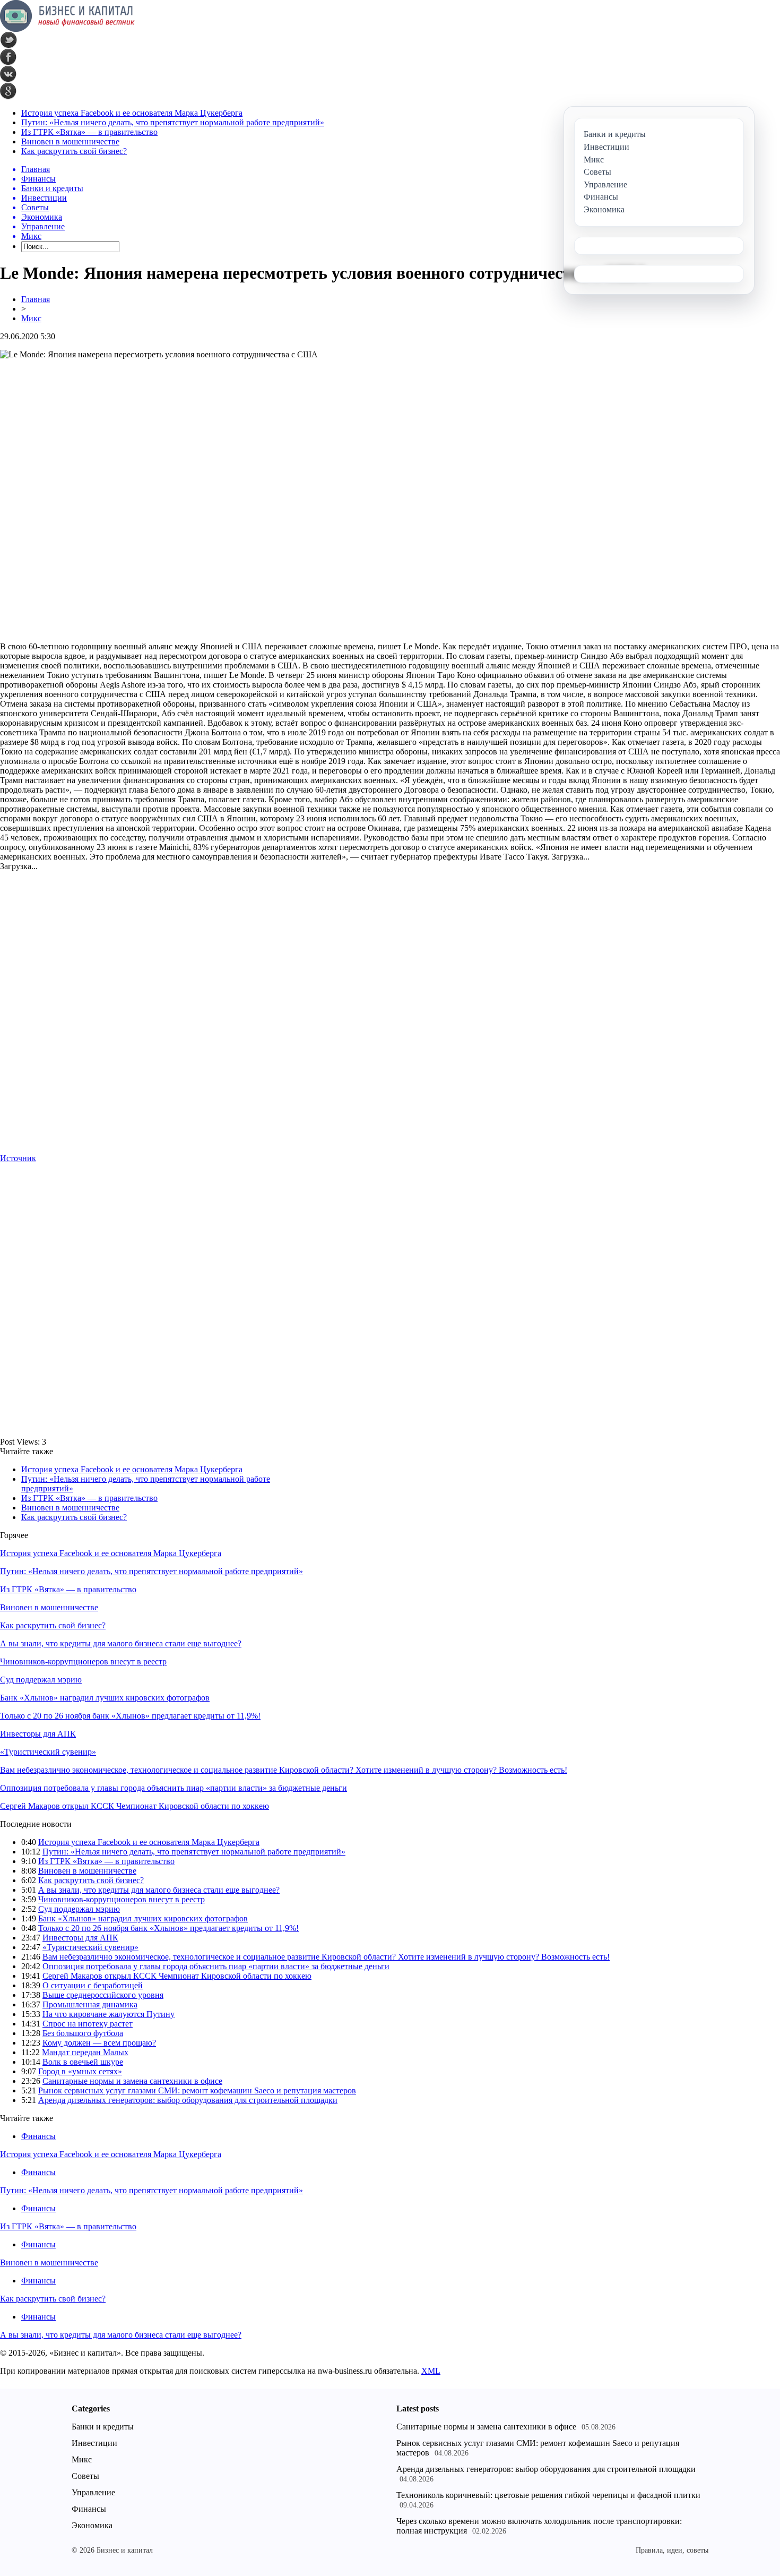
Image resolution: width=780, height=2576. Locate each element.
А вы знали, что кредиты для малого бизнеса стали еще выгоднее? (121, 1643)
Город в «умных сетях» (80, 2071)
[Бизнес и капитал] (67, 29)
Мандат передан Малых (85, 2052)
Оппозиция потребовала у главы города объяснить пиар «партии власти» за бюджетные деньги (174, 1788)
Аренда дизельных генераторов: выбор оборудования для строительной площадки (188, 2100)
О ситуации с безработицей (93, 1985)
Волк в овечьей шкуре (83, 2062)
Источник (18, 1158)
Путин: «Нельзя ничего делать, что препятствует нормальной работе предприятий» (173, 122)
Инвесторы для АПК (38, 1734)
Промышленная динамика (90, 2004)
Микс (31, 318)
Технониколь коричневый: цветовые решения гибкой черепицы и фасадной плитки (548, 2495)
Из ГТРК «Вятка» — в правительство (89, 132)
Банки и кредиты (103, 2427)
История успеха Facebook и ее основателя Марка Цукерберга (132, 113)
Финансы (38, 2136)
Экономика (92, 2525)
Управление (93, 2492)
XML (431, 2371)
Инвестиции (94, 2443)
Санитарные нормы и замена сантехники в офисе (132, 2081)
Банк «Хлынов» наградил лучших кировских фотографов (105, 1698)
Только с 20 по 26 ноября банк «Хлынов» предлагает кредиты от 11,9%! (130, 1716)
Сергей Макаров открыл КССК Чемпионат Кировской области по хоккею (135, 1806)
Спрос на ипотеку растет (88, 2024)
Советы (85, 2476)
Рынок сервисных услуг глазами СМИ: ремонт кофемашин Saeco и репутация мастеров (197, 2090)
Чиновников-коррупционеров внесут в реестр (83, 1661)
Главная (36, 299)
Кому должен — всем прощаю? (99, 2043)
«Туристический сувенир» (48, 1752)
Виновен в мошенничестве (70, 141)
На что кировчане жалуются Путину (109, 2014)
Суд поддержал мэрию (41, 1680)
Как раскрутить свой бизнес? (74, 151)
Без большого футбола (83, 2033)
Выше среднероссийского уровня (103, 1995)
